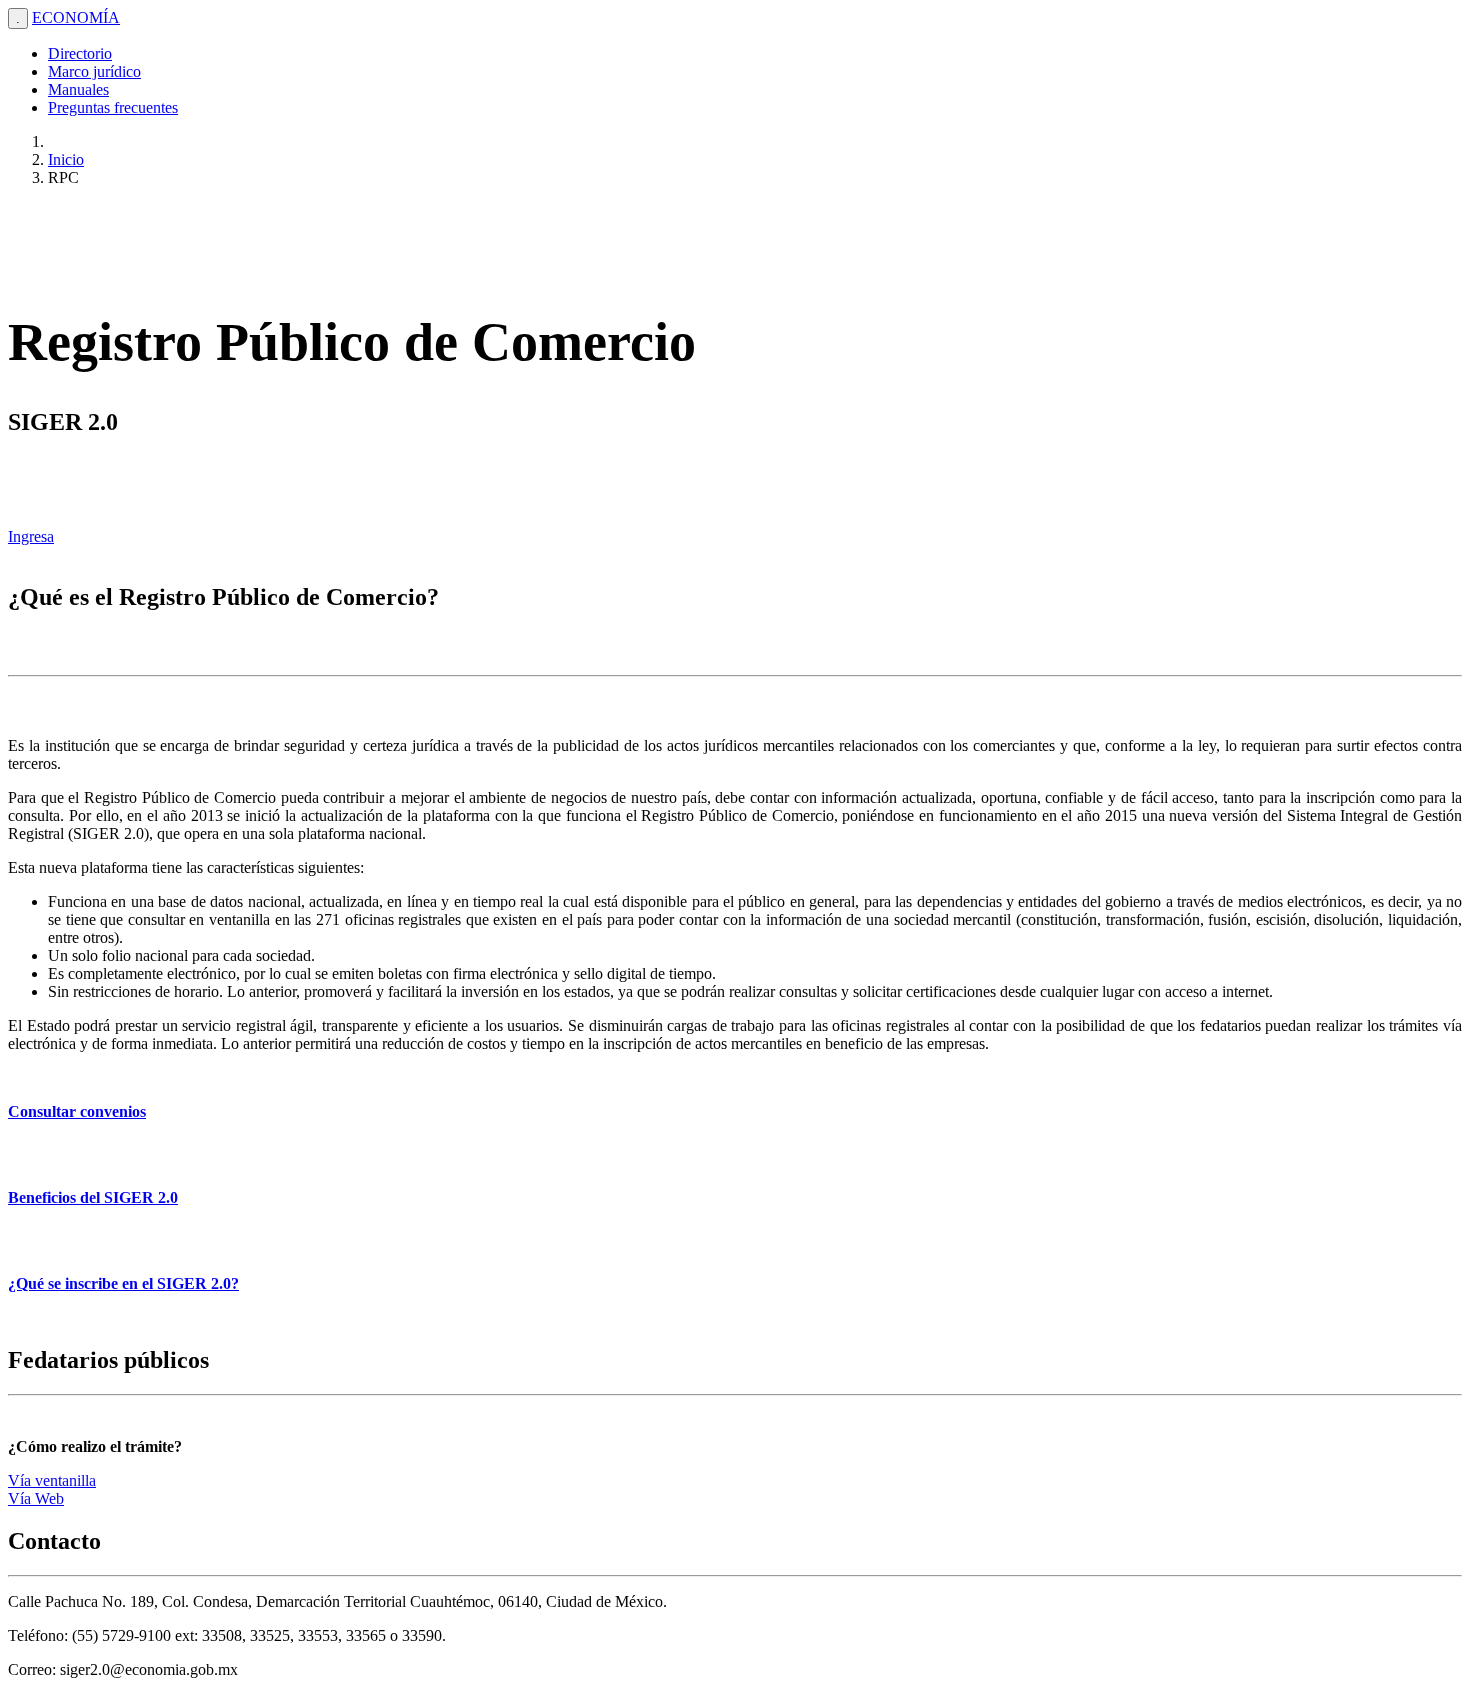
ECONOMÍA (76, 17)
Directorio (80, 53)
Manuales (78, 89)
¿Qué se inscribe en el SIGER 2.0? (123, 1283)
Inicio (66, 159)
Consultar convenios (77, 1111)
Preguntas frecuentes (113, 107)
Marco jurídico (94, 71)
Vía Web (36, 1498)
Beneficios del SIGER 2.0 (93, 1197)
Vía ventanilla (52, 1480)
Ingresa (31, 536)
